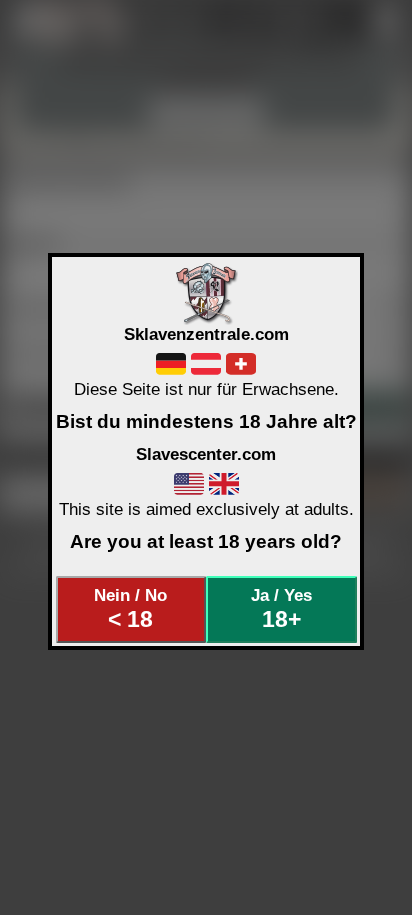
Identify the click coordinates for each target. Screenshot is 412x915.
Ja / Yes (281, 609)
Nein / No (130, 609)
